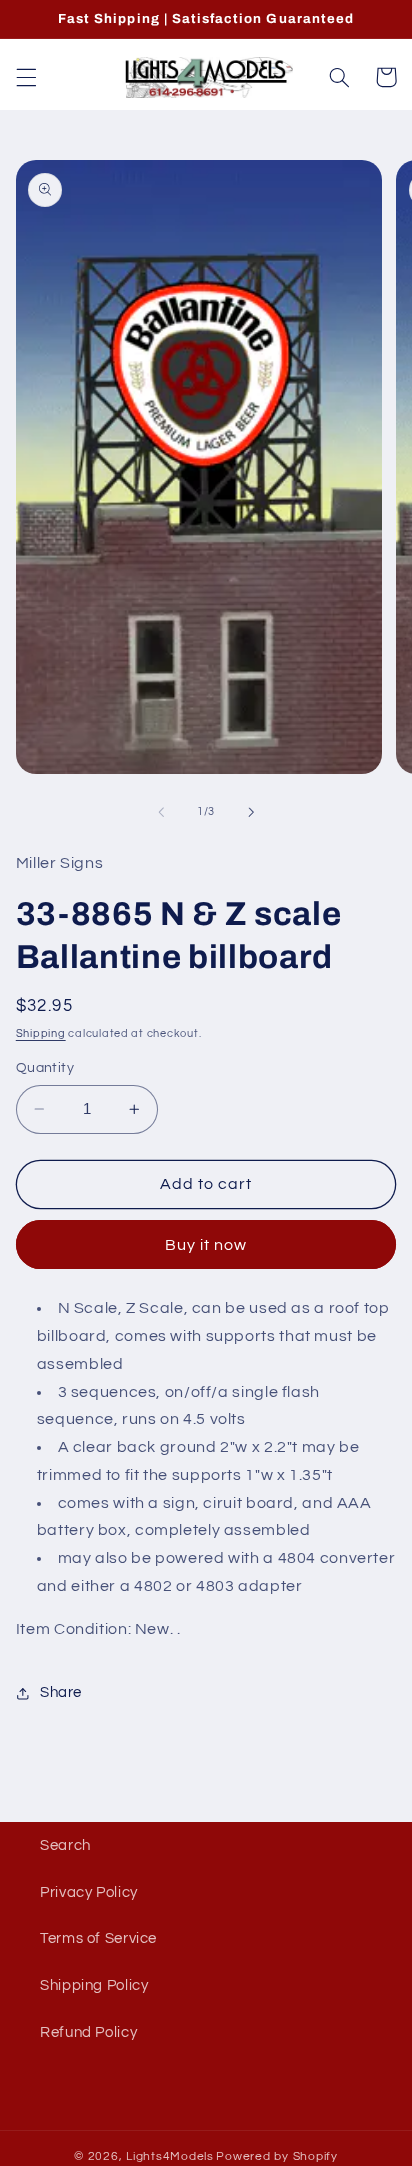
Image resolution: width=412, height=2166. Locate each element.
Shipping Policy (94, 1985)
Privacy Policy (89, 1892)
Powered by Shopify (276, 2156)
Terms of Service (98, 1938)
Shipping (41, 1033)
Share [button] (61, 1692)
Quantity (45, 1068)
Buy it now (206, 1245)
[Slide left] (161, 812)
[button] (26, 77)
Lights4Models (170, 2156)
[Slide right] (251, 812)
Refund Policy (88, 2032)
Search (65, 1845)
